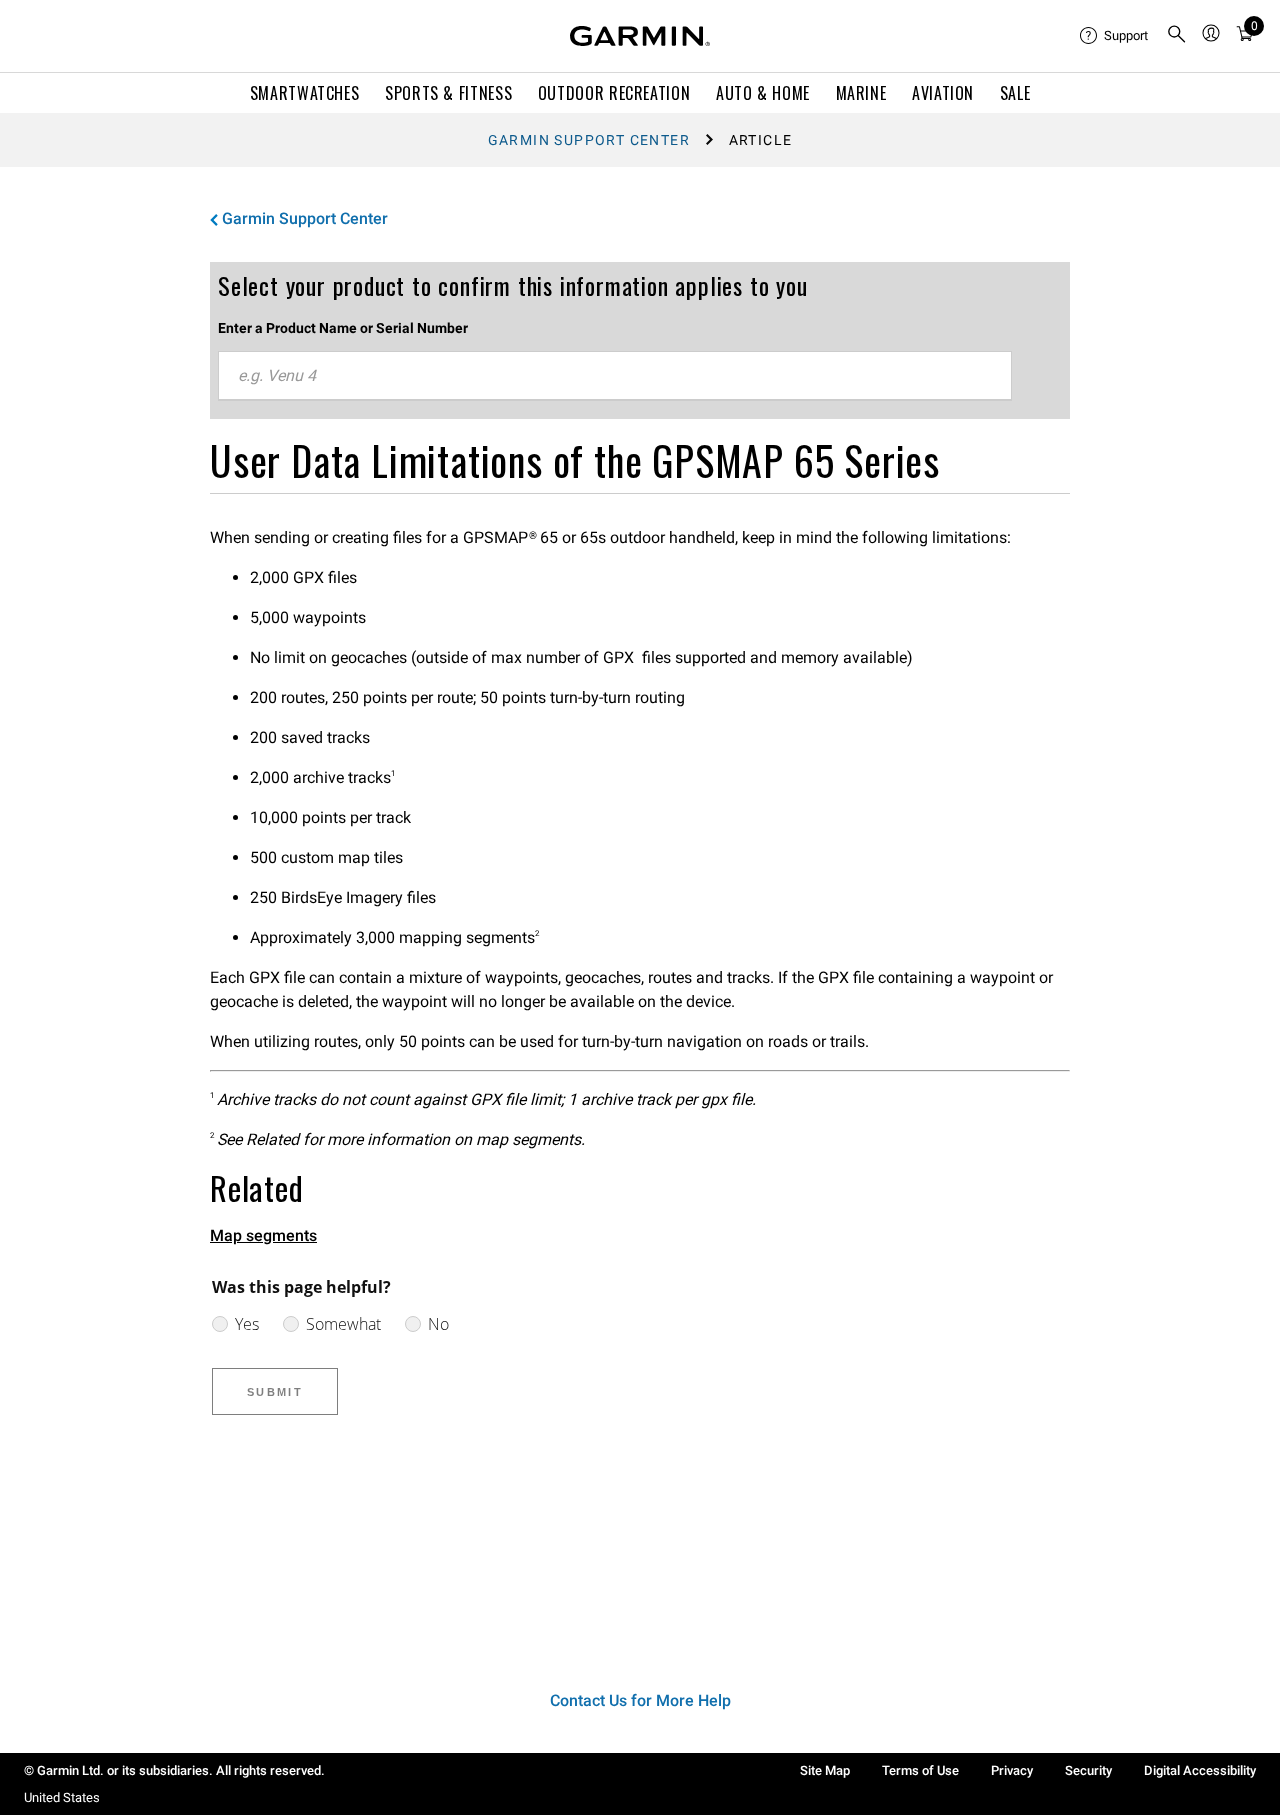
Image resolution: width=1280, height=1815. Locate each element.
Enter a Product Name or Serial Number (343, 328)
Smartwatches (305, 93)
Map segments (263, 1235)
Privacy (1012, 1770)
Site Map (825, 1770)
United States (62, 1797)
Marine (861, 93)
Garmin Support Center (589, 140)
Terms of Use (920, 1770)
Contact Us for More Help (640, 1700)
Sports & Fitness (448, 93)
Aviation (943, 93)
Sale (1015, 93)
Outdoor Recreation (614, 93)
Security (1088, 1770)
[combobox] (615, 376)
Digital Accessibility (1200, 1770)
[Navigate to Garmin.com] (640, 36)
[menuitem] (1115, 36)
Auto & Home (763, 93)
